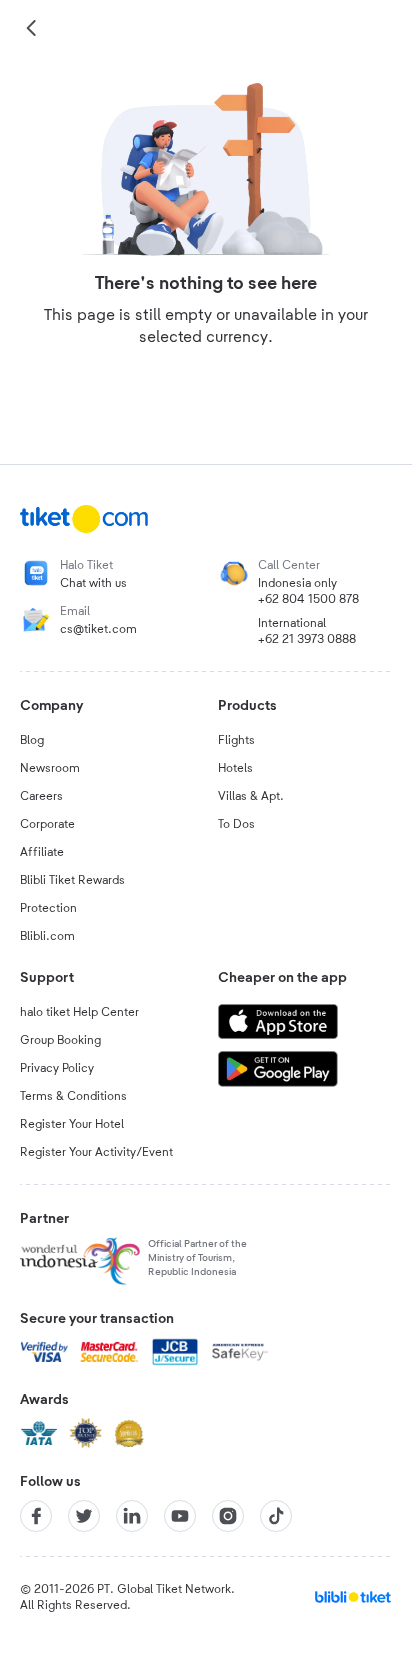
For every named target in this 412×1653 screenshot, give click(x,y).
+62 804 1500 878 (308, 599)
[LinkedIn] (132, 1516)
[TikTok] (276, 1516)
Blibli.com (47, 936)
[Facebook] (36, 1516)
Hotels (235, 768)
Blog (32, 740)
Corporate (47, 824)
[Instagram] (228, 1516)
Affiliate (42, 852)
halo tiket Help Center (79, 1012)
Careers (41, 796)
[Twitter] (84, 1516)
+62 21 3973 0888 (307, 639)
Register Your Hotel (72, 1124)
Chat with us (93, 583)
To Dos (236, 824)
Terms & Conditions (73, 1096)
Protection (48, 908)
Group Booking (60, 1040)
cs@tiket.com (98, 629)
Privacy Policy (57, 1068)
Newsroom (50, 768)
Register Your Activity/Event (96, 1152)
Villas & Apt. (251, 796)
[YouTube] (180, 1516)
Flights (236, 740)
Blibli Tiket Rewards (72, 880)
